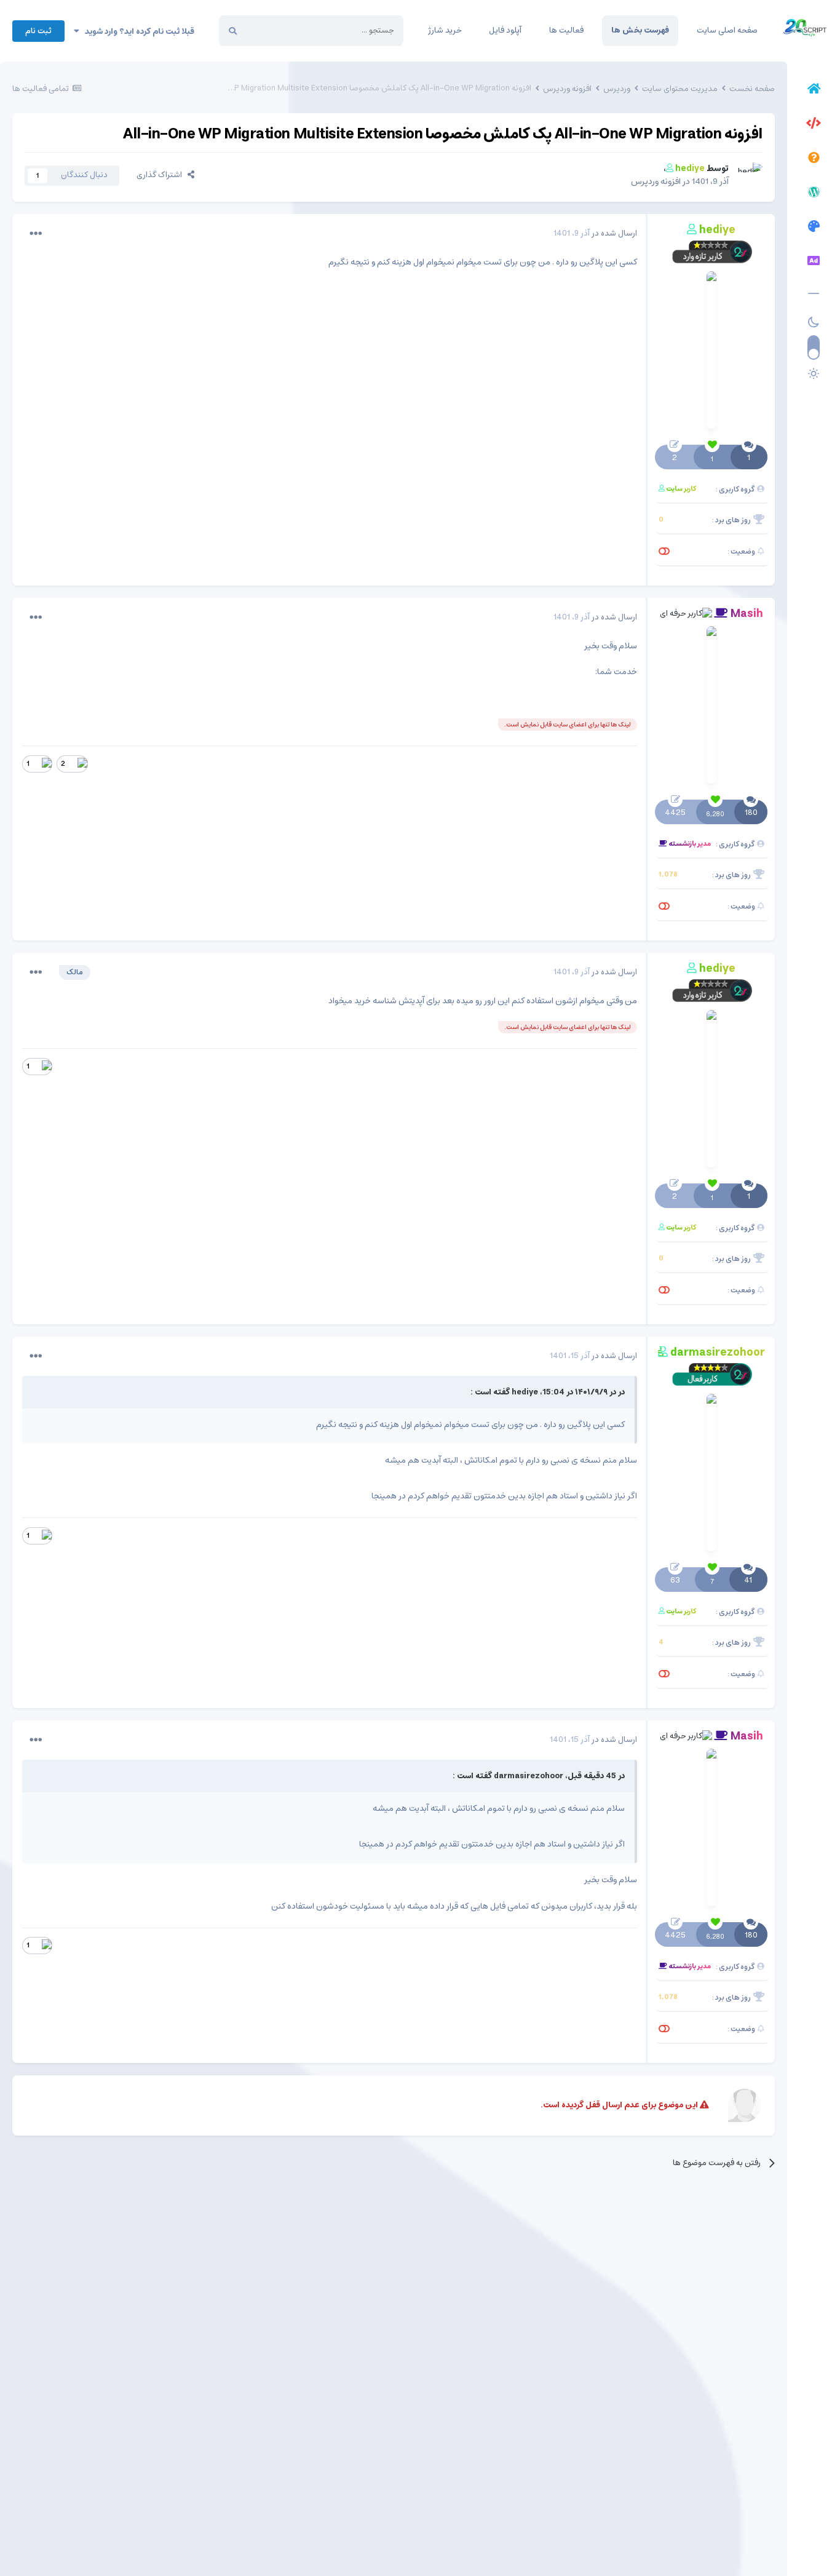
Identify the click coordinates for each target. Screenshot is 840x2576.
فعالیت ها (566, 30)
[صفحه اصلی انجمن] (814, 90)
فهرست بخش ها (640, 30)
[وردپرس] (814, 194)
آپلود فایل (505, 30)
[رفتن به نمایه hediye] (749, 176)
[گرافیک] (814, 228)
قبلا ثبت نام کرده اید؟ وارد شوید (137, 32)
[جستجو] (233, 31)
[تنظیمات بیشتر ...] (36, 234)
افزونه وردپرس (656, 181)
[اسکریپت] (814, 125)
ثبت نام (38, 31)
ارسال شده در (595, 233)
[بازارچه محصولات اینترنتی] (814, 263)
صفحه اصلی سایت (727, 30)
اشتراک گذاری (162, 175)
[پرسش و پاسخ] (814, 159)
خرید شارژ (445, 30)
